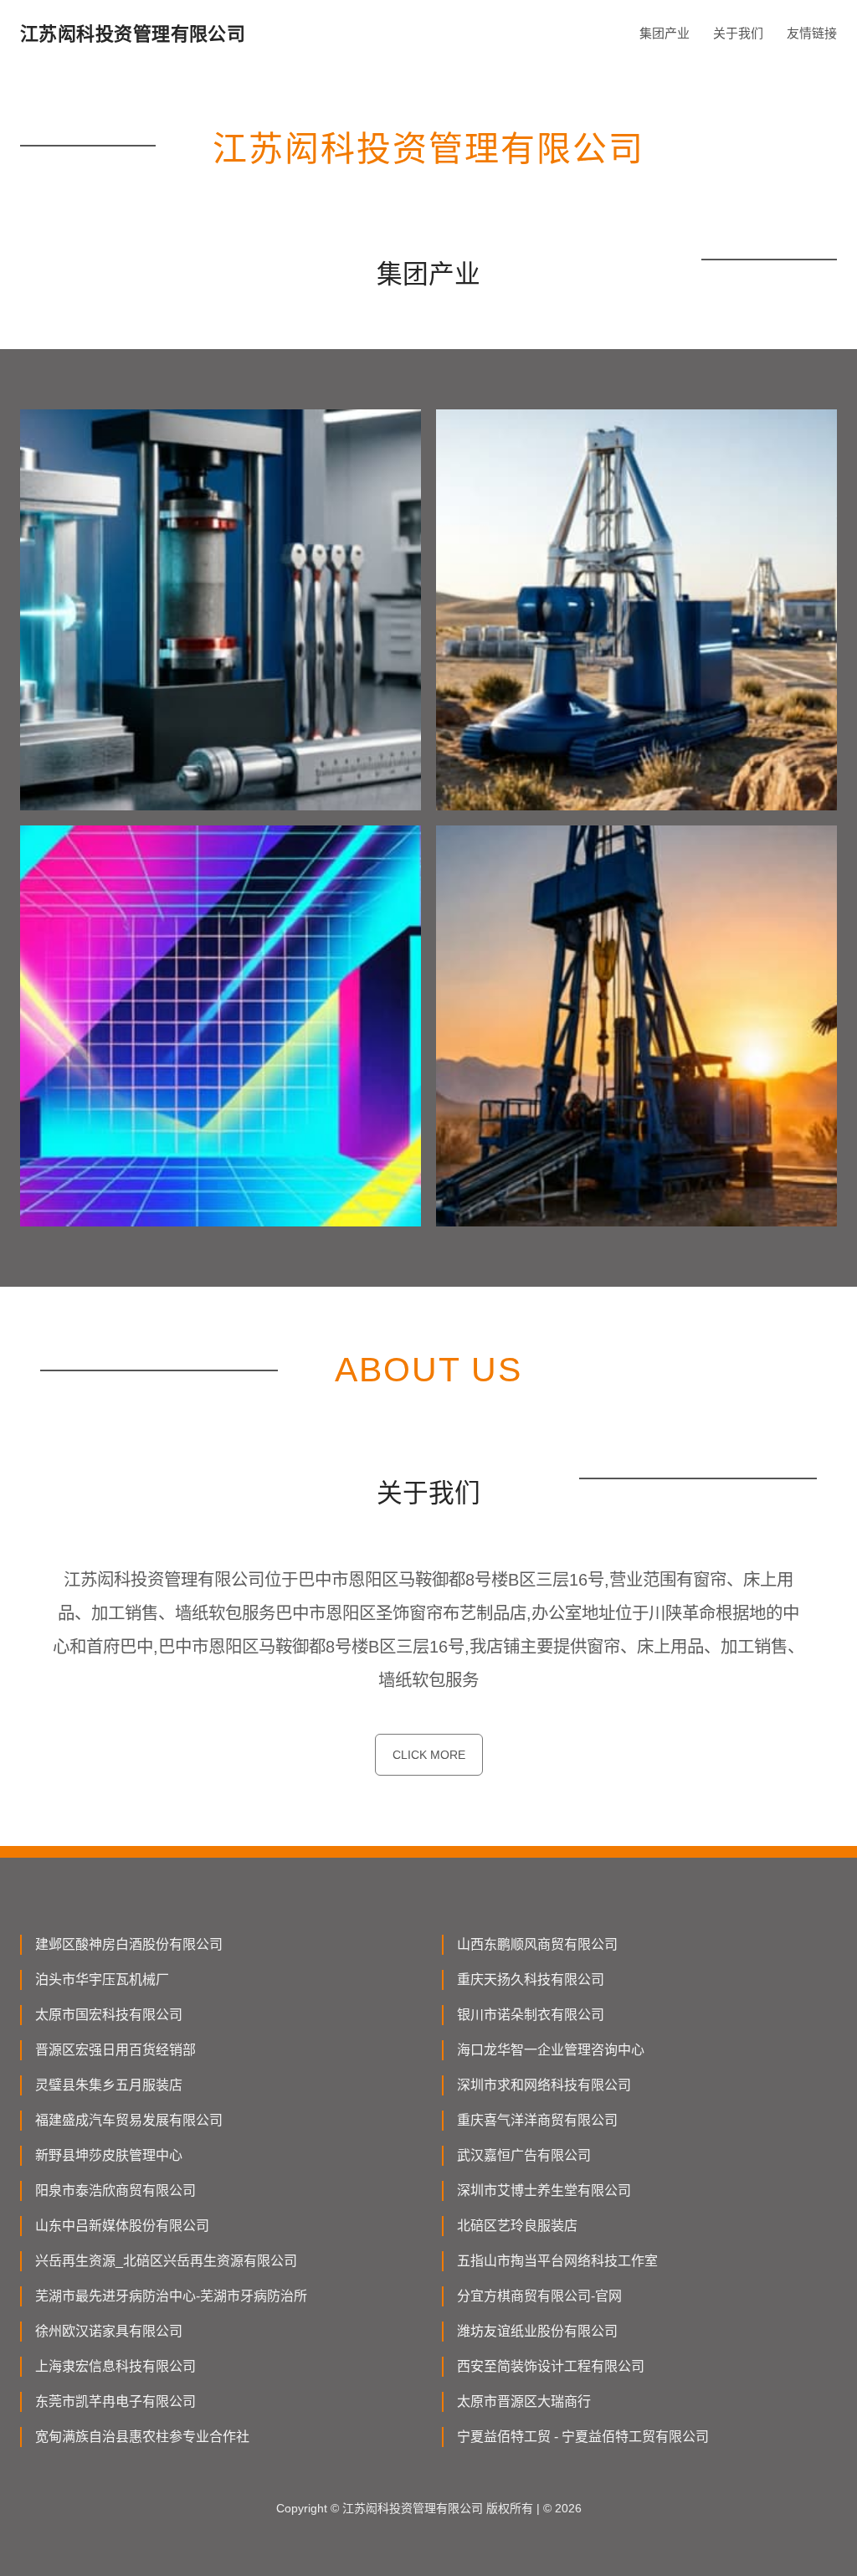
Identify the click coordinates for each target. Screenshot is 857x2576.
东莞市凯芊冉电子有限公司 (115, 2401)
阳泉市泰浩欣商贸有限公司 (115, 2190)
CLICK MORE (429, 1755)
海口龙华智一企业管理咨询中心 (551, 2050)
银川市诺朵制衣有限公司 (531, 2015)
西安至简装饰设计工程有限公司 (551, 2366)
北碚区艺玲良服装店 (517, 2226)
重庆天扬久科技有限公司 (531, 1980)
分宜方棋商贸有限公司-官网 (539, 2296)
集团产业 (665, 33)
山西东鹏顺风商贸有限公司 (537, 1944)
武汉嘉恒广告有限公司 (524, 2155)
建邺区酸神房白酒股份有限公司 (129, 1944)
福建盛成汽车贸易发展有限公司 (129, 2120)
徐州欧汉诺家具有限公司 (109, 2331)
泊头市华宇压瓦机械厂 (102, 1980)
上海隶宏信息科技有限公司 (115, 2366)
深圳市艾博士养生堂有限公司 (544, 2190)
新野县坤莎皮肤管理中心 (109, 2155)
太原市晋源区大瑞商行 (524, 2401)
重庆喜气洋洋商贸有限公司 (537, 2120)
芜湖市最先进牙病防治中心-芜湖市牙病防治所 (171, 2296)
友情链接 (812, 33)
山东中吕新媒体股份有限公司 (122, 2226)
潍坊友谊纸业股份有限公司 (537, 2331)
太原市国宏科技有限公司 (109, 2015)
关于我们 (738, 33)
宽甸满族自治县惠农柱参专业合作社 (142, 2437)
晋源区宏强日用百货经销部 (115, 2050)
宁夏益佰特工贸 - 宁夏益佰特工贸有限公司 (583, 2437)
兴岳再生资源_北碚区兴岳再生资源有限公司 (166, 2261)
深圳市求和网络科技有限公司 (544, 2085)
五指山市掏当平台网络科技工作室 (557, 2261)
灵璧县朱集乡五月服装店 (109, 2085)
